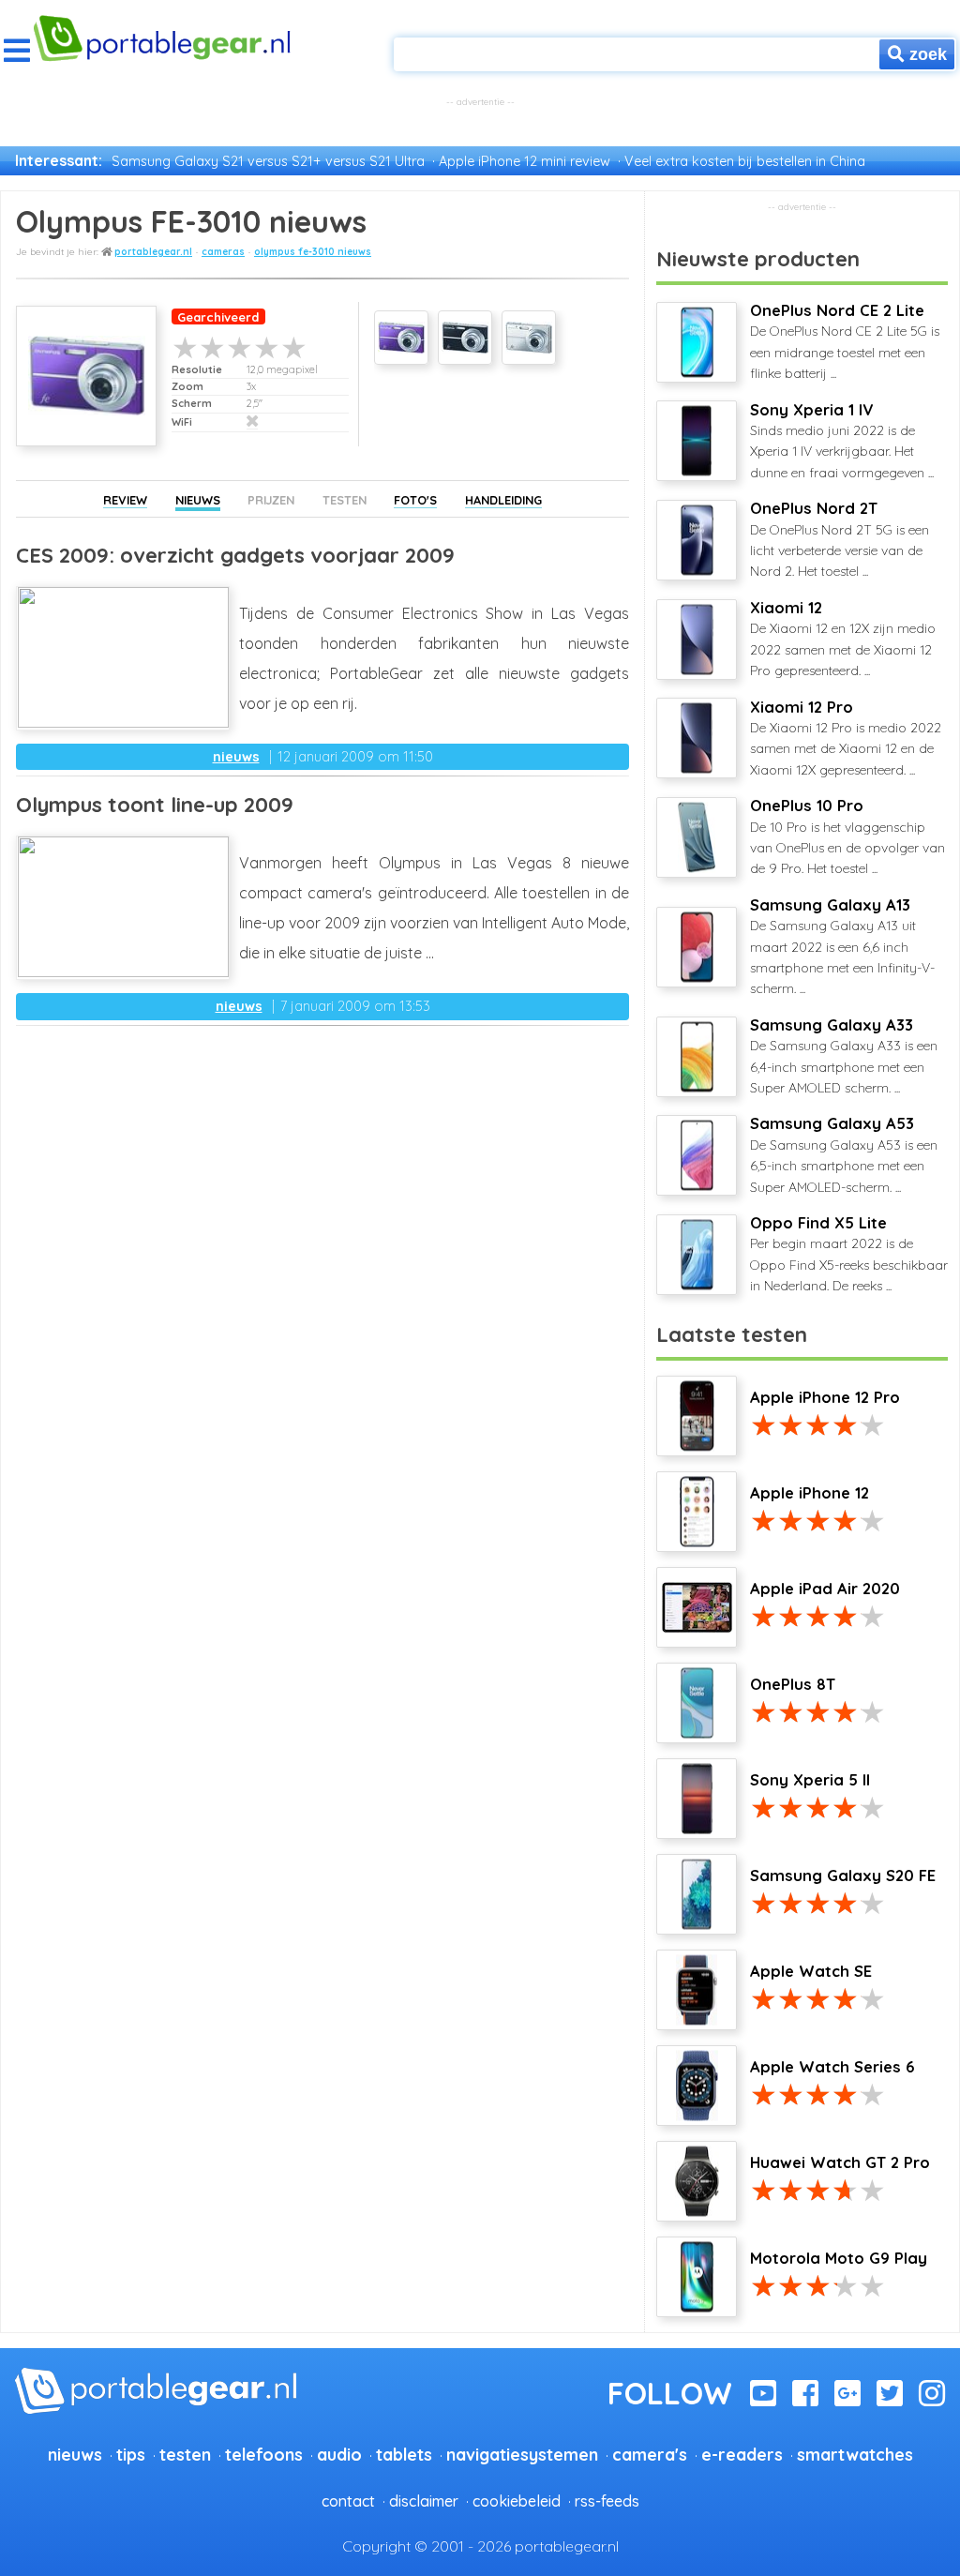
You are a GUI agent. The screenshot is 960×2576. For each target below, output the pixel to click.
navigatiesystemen (522, 2454)
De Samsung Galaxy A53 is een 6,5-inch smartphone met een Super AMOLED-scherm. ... (844, 1154)
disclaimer (424, 2501)
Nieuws (198, 500)
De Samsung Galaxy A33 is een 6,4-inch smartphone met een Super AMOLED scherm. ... (844, 1056)
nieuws (236, 757)
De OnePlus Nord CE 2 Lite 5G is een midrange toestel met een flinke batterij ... (845, 341)
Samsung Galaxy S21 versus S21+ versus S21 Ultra (268, 161)
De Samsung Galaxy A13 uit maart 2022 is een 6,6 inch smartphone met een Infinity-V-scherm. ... (842, 947)
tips (131, 2454)
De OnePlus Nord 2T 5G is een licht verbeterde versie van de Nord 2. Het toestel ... (840, 539)
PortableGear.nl (153, 252)
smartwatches (855, 2454)
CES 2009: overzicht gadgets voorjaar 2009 (235, 555)
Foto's (415, 500)
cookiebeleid (517, 2501)
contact (348, 2501)
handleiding (503, 500)
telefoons (264, 2454)
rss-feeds (607, 2501)
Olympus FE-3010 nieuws (313, 252)
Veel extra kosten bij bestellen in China (745, 161)
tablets (404, 2454)
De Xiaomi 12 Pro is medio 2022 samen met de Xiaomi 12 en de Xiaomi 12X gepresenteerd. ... (846, 738)
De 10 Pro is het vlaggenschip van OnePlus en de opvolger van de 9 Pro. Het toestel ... (847, 836)
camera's (650, 2454)
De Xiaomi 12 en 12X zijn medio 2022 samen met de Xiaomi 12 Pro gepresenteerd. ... (843, 639)
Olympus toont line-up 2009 (155, 805)
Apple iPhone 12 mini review (525, 161)
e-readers (742, 2454)
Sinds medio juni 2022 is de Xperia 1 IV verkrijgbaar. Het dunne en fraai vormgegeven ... (842, 441)
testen (185, 2454)
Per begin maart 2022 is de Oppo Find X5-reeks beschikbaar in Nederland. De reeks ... (849, 1254)
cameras (223, 252)
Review (125, 500)
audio (339, 2454)
